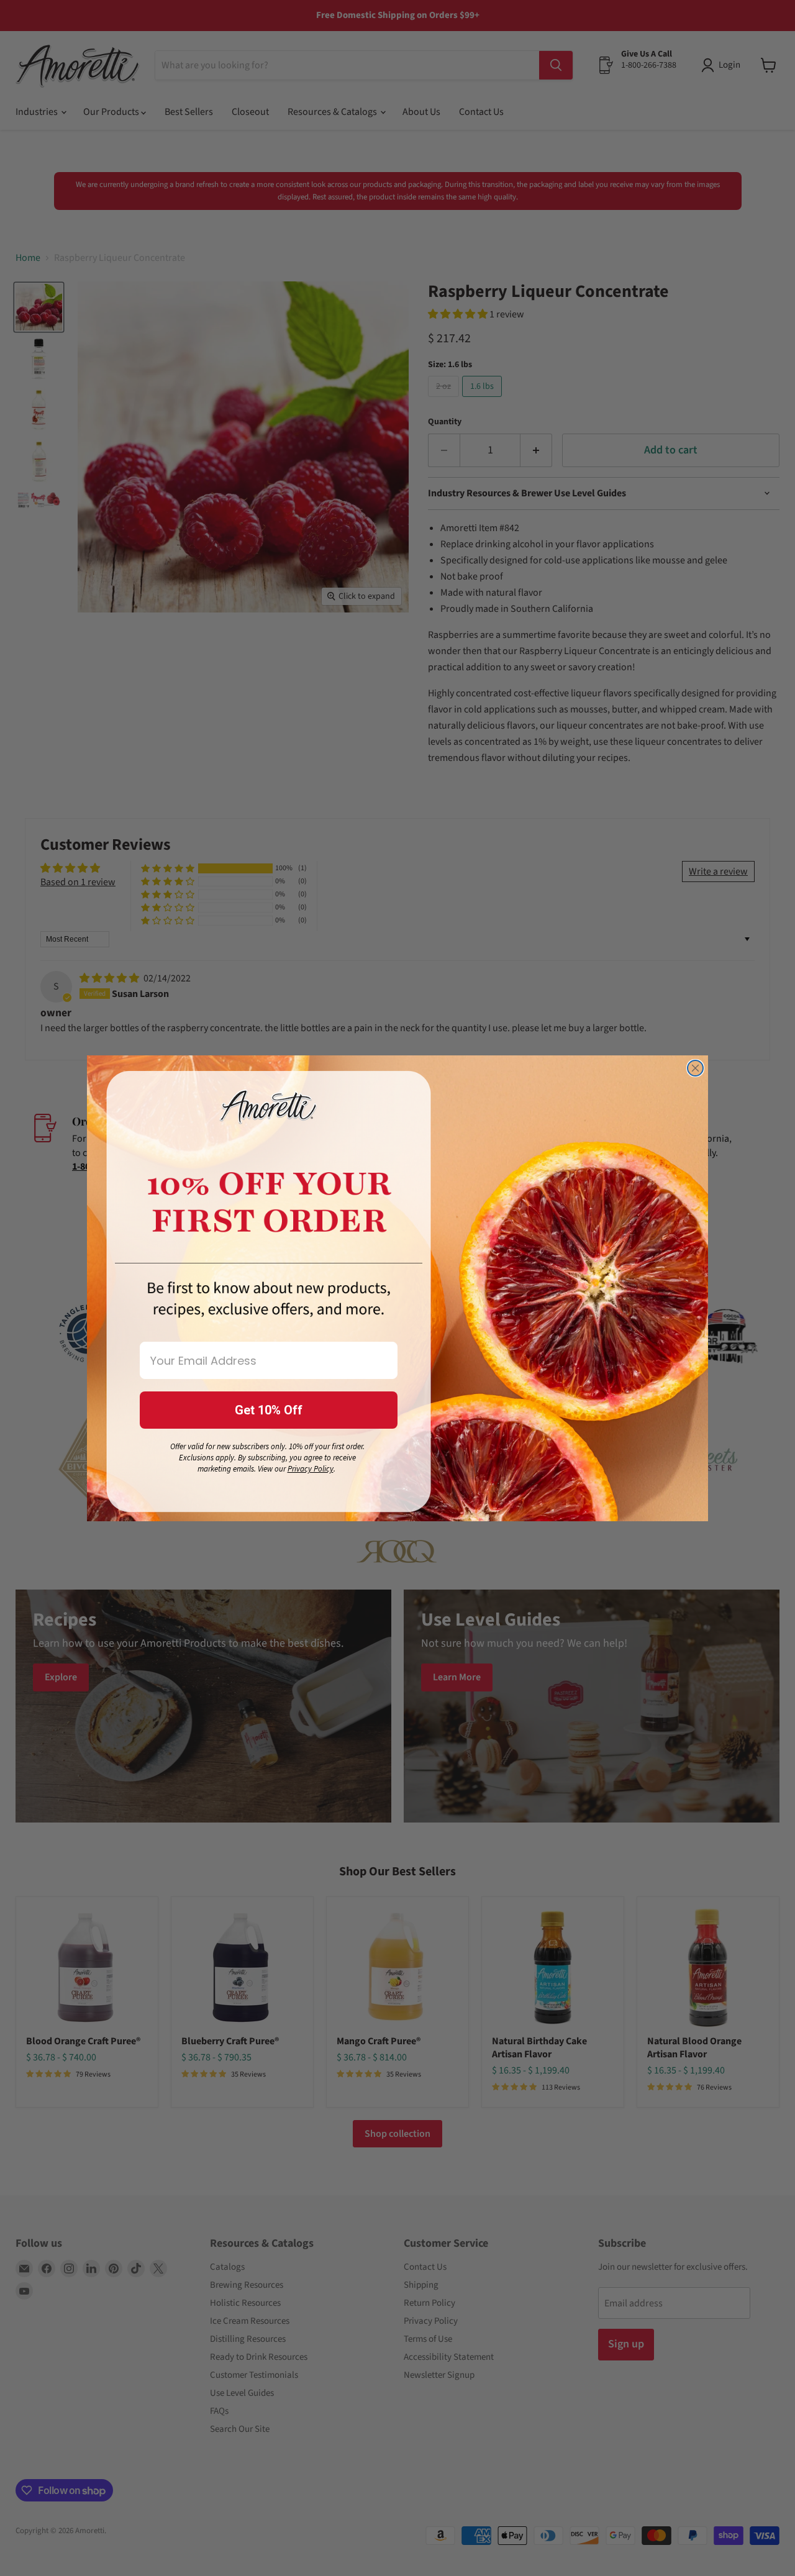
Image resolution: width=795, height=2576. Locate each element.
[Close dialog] (695, 1068)
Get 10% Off (269, 1410)
